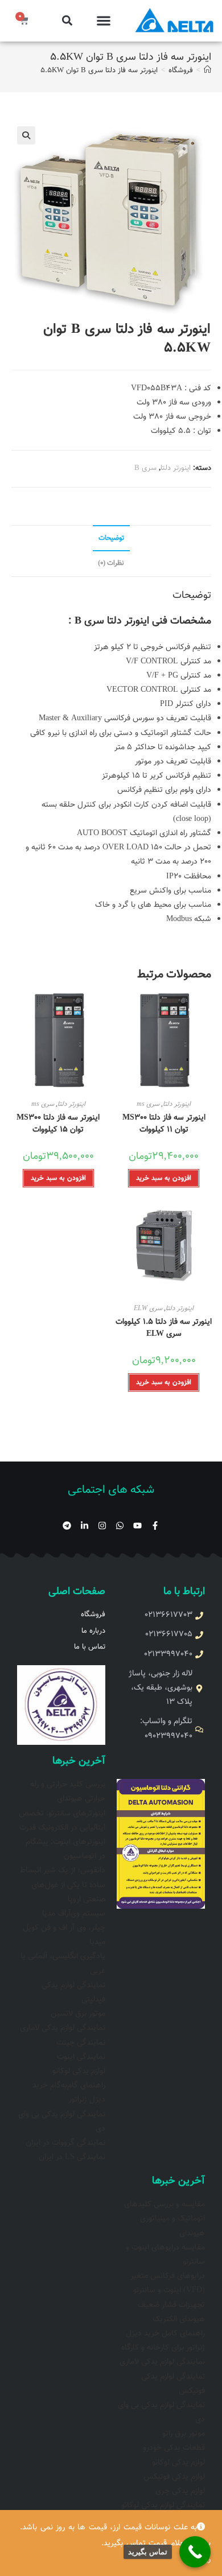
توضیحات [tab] (111, 538)
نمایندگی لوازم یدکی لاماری (63, 2028)
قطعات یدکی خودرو (174, 2448)
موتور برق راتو (184, 2434)
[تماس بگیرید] (195, 2552)
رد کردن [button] (198, 2560)
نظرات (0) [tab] (111, 563)
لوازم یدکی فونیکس (174, 2477)
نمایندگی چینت (81, 2043)
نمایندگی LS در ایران (72, 2157)
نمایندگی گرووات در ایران (65, 2143)
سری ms (148, 1104)
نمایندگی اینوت (81, 2057)
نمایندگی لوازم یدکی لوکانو (163, 2505)
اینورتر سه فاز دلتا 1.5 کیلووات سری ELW (164, 1328)
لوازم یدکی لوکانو (79, 2071)
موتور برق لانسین (78, 2014)
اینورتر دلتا (176, 468)
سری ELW (148, 1308)
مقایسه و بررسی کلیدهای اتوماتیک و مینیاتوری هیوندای (165, 2219)
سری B (145, 468)
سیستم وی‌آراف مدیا (74, 1914)
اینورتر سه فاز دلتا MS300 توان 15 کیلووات (58, 1124)
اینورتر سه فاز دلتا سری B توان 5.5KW (99, 71)
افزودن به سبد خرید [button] (164, 1178)
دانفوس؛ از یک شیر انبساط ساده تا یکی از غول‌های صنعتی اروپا (63, 1885)
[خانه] (207, 71)
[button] (104, 21)
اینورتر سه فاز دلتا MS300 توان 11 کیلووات (164, 1124)
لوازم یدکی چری (180, 2491)
